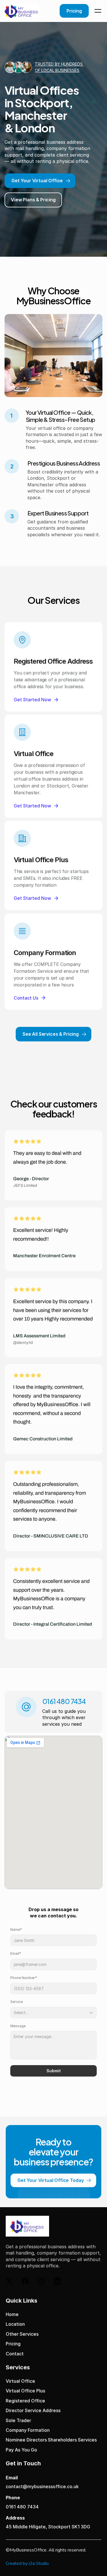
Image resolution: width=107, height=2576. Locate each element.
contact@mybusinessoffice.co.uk (42, 2487)
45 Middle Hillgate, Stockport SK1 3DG (48, 2527)
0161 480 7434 (22, 2507)
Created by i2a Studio (27, 2563)
